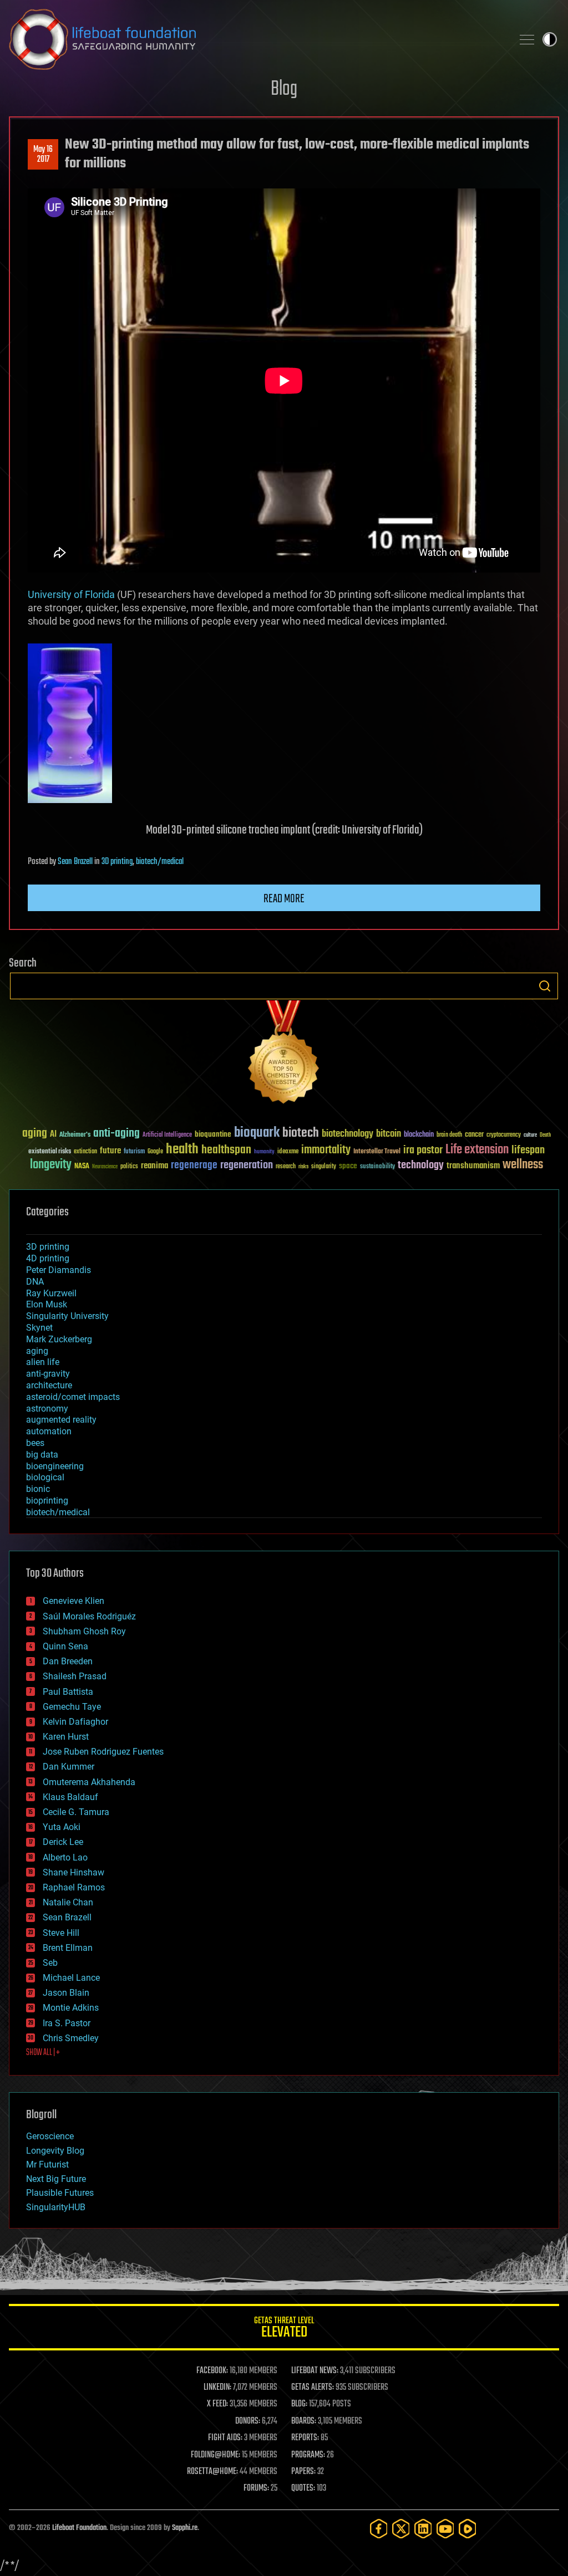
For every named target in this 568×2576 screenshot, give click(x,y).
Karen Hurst (66, 1737)
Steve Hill (61, 1933)
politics (129, 1167)
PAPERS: (303, 2472)
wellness (523, 1165)
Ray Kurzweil (51, 1293)
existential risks (50, 1152)
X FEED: (217, 2404)
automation (49, 1431)
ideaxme (288, 1152)
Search (545, 986)
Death (545, 1135)
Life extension (477, 1150)
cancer (474, 1135)
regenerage (194, 1166)
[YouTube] (445, 2529)
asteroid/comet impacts (73, 1397)
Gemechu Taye (72, 1707)
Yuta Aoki (62, 1827)
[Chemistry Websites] (284, 1054)
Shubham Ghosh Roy (84, 1631)
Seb (50, 1963)
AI (53, 1135)
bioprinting (47, 1501)
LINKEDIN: (217, 2388)
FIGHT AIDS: (225, 2438)
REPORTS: (305, 2438)
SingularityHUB (56, 2207)
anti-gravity (48, 1374)
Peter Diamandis (59, 1270)
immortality (326, 1150)
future (110, 1151)
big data (42, 1455)
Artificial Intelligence (167, 1135)
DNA (35, 1282)
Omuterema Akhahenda (89, 1782)
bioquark (257, 1133)
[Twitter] (401, 2529)
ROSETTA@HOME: (212, 2472)
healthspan (226, 1150)
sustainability (377, 1167)
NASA (82, 1167)
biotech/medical (160, 862)
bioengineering (55, 1466)
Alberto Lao (65, 1857)
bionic (38, 1489)
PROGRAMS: (308, 2455)
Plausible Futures (60, 2193)
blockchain (419, 1135)
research (286, 1167)
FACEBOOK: (212, 2371)
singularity (324, 1167)
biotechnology (348, 1134)
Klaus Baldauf (70, 1797)
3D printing (117, 862)
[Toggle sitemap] (527, 39)
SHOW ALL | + (43, 2053)
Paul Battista (68, 1692)
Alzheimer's (75, 1135)
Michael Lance (71, 1978)
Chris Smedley (71, 2038)
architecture (49, 1385)
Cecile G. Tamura (76, 1812)
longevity (51, 1165)
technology (421, 1166)
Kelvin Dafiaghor (75, 1722)
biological (45, 1477)
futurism (134, 1152)
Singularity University (67, 1316)
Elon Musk (47, 1304)
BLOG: (299, 2404)
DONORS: (248, 2421)
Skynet (39, 1328)
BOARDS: (304, 2421)
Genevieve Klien (73, 1601)
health (182, 1150)
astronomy (47, 1409)
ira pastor (423, 1150)
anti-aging (116, 1134)
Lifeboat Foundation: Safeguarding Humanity (256, 39)
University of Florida (71, 594)
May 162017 (43, 155)
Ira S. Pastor (67, 2023)
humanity (264, 1152)
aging (35, 1134)
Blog (284, 90)
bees (35, 1443)
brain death (449, 1135)
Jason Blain (66, 1993)
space (348, 1166)
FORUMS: (256, 2488)
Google (155, 1152)
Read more (284, 899)
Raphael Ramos (74, 1887)
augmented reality (61, 1420)
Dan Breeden (68, 1661)
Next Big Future (56, 2179)
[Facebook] (379, 2529)
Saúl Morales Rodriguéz (89, 1616)
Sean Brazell (75, 862)
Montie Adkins (71, 2008)
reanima (154, 1166)
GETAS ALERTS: (313, 2388)
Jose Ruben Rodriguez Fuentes (103, 1752)
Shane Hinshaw (73, 1872)
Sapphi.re (185, 2528)
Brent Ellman (68, 1948)
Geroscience (50, 2136)
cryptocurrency (504, 1135)
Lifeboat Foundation (79, 2528)
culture (530, 1135)
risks (303, 1167)
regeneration (247, 1165)
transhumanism (473, 1166)
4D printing (48, 1258)
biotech (301, 1133)
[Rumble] (468, 2529)
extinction (85, 1152)
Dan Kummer (69, 1767)
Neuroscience (105, 1167)
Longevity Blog (55, 2151)
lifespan (528, 1150)
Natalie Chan (68, 1902)
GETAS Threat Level (284, 2329)
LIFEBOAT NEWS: (315, 2371)
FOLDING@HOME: (215, 2455)
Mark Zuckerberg (59, 1339)
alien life (43, 1362)
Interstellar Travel (377, 1152)
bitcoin (389, 1134)
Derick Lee (63, 1842)
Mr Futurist (47, 2164)
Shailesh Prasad (75, 1676)
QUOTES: (303, 2488)
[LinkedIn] (423, 2529)
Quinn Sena (65, 1646)
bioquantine (213, 1134)
